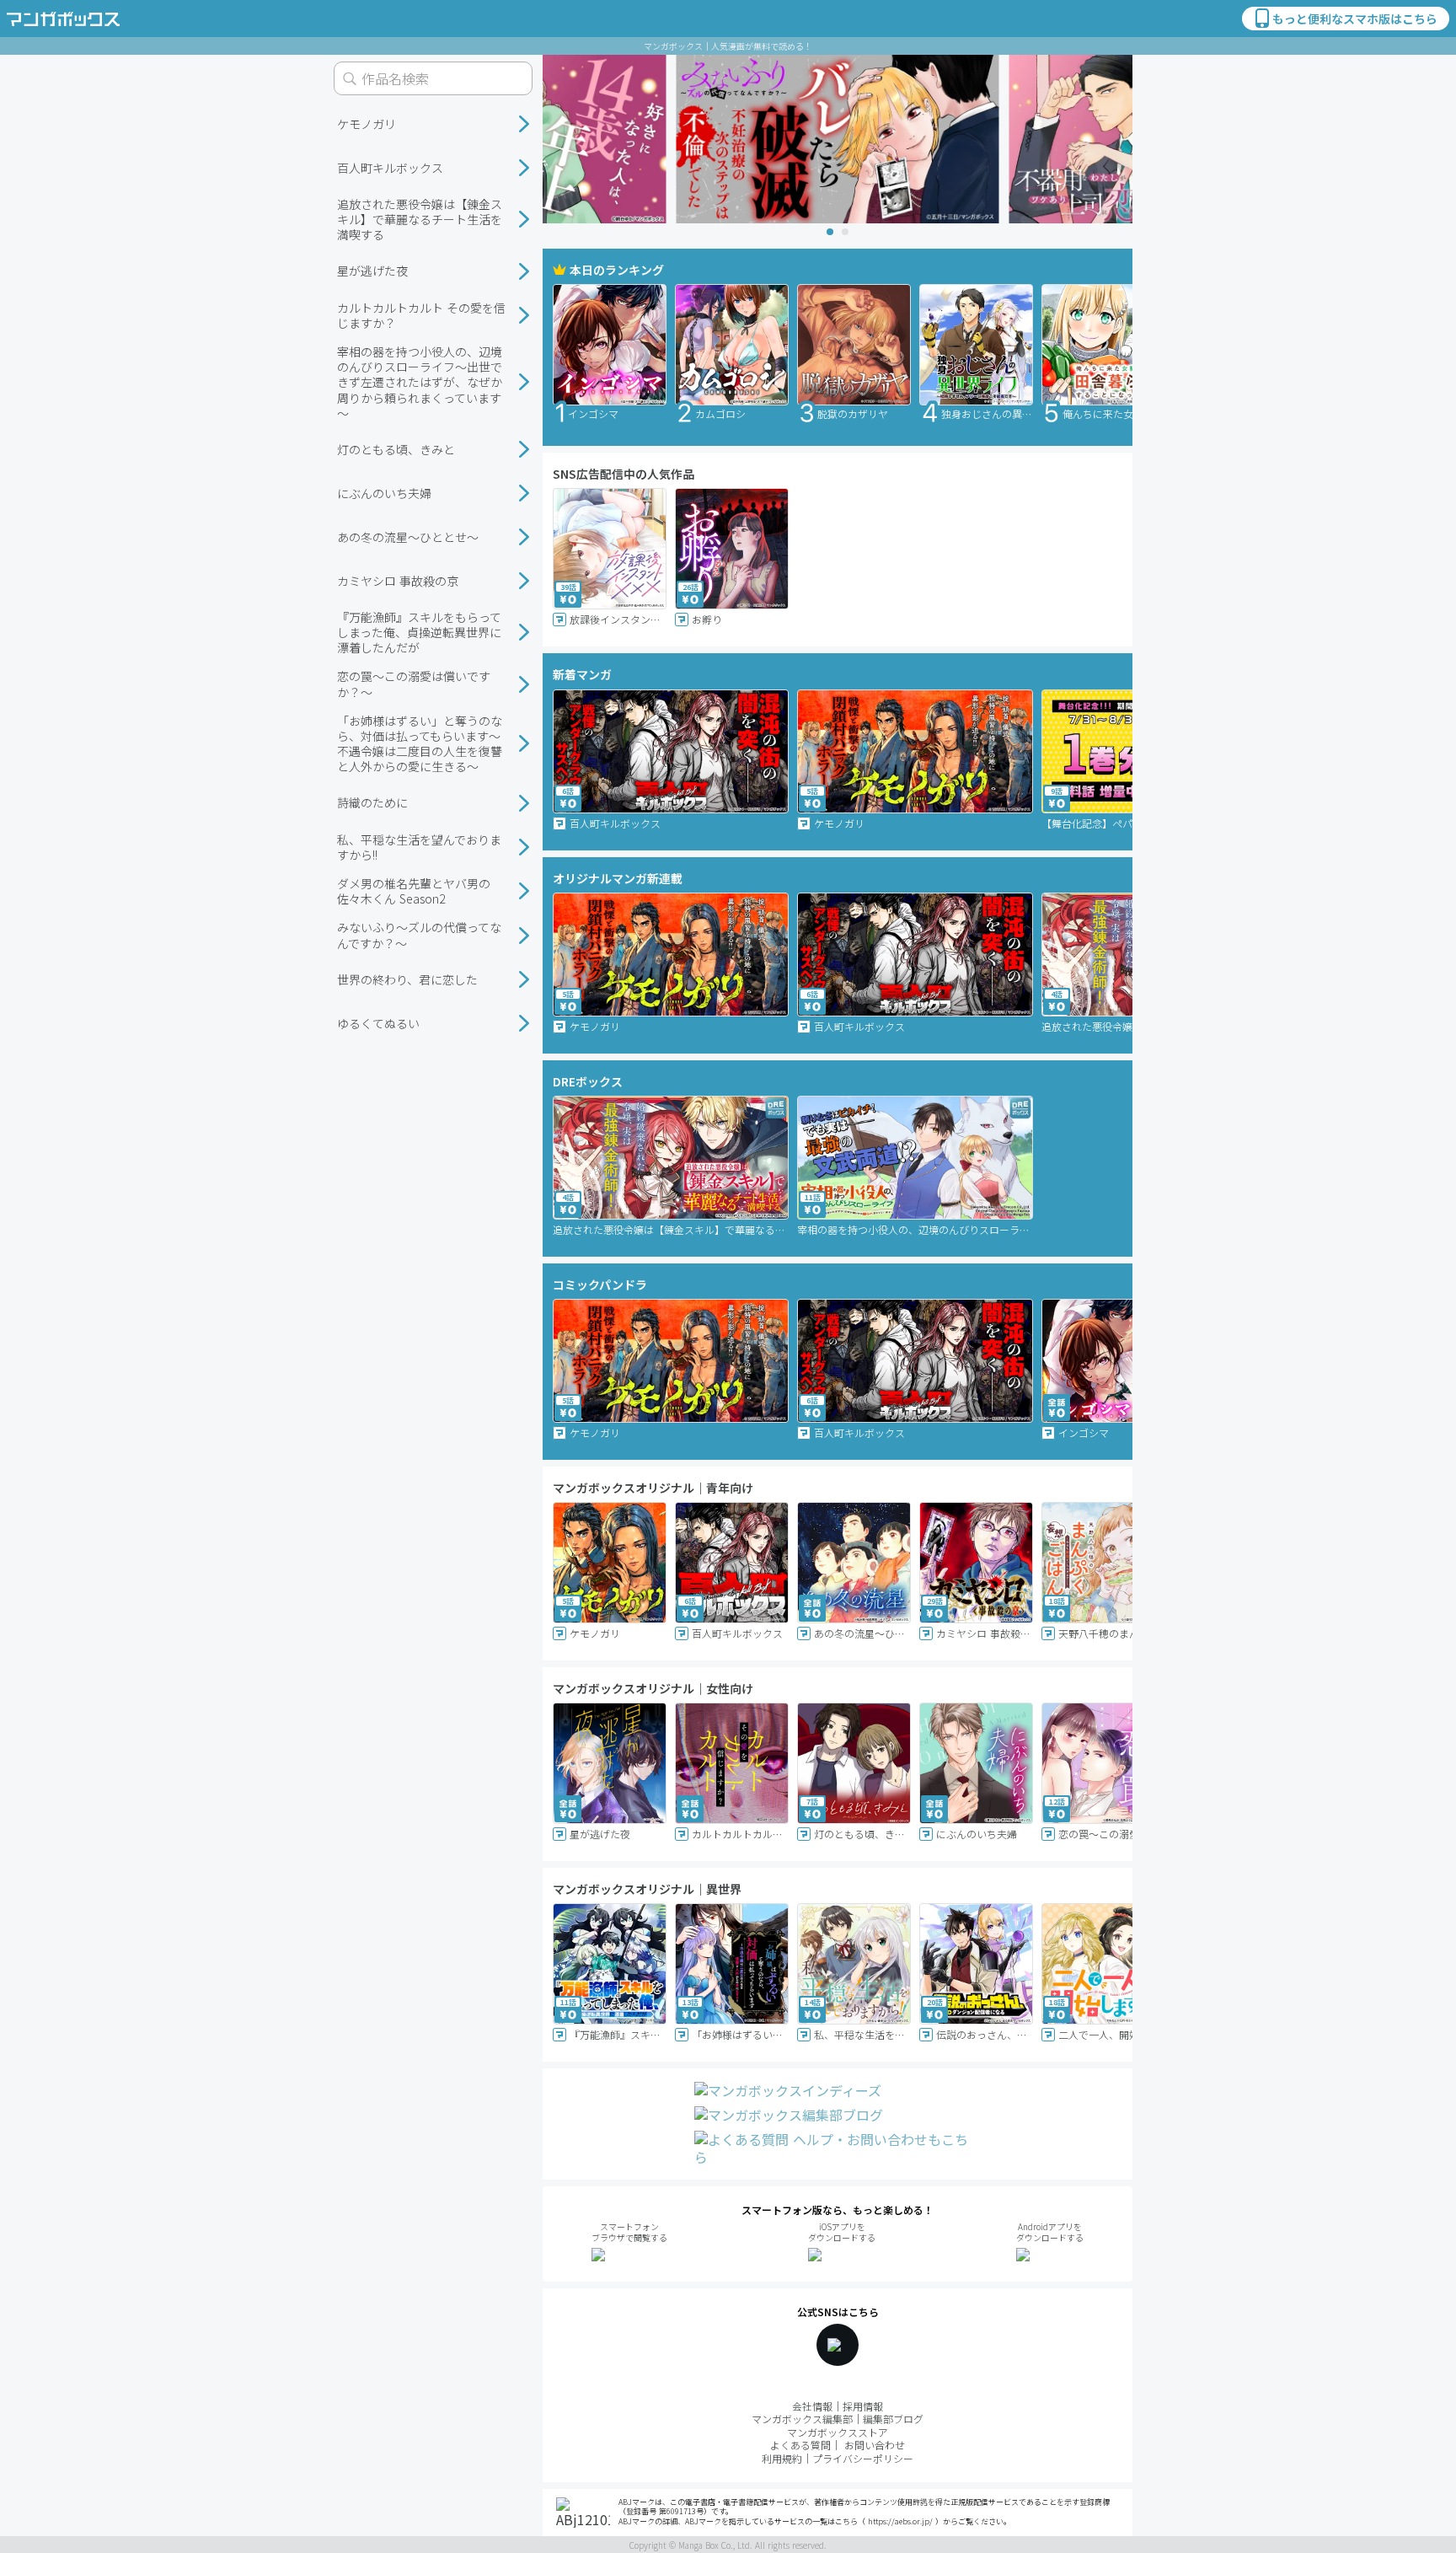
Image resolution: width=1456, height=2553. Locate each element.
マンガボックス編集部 (802, 2419)
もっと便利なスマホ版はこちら (1355, 19)
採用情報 (863, 2406)
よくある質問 (800, 2445)
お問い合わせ (875, 2445)
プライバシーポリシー (863, 2458)
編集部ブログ (893, 2419)
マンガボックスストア (838, 2432)
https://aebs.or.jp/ (900, 2521)
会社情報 (812, 2406)
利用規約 (782, 2458)
